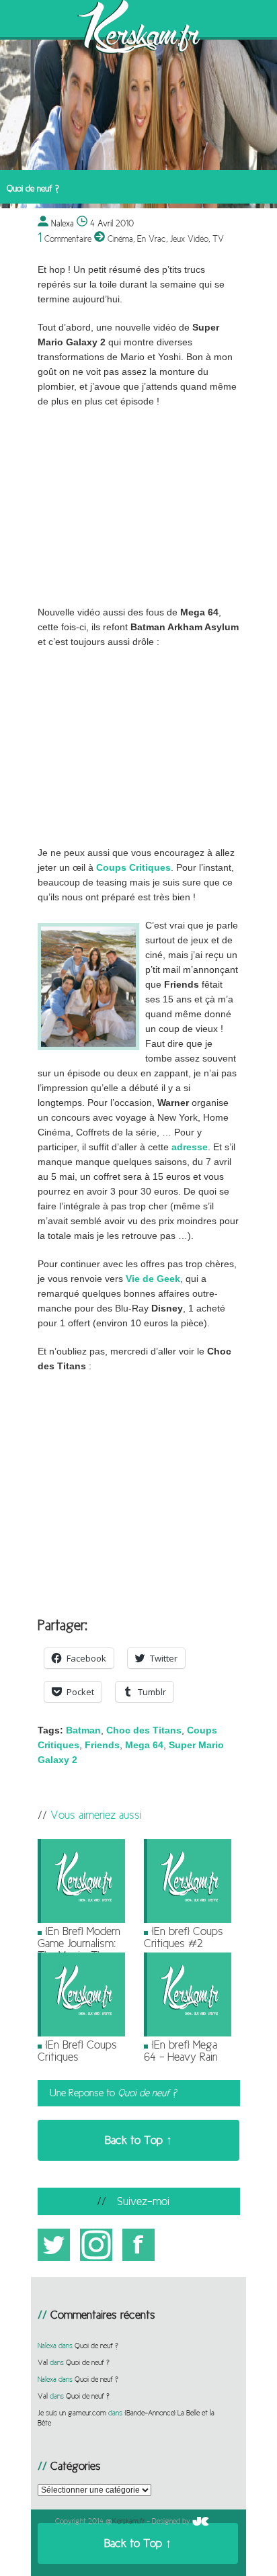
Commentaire (65, 239)
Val (43, 2362)
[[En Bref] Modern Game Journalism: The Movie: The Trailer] (81, 1920)
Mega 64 (144, 1745)
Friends (102, 1745)
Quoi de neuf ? (96, 2346)
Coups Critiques (133, 868)
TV (218, 239)
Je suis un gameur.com (72, 2413)
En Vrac (152, 239)
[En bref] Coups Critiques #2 (184, 1937)
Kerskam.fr (128, 2521)
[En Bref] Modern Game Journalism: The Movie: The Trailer (79, 1949)
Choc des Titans (144, 1730)
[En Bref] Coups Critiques (77, 2051)
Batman (83, 1730)
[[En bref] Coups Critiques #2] (188, 1920)
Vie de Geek (153, 1279)
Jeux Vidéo (189, 239)
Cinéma (120, 239)
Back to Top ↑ (138, 2140)
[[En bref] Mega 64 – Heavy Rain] (188, 2034)
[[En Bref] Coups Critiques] (81, 2034)
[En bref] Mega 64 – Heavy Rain (181, 2051)
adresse (190, 1147)
